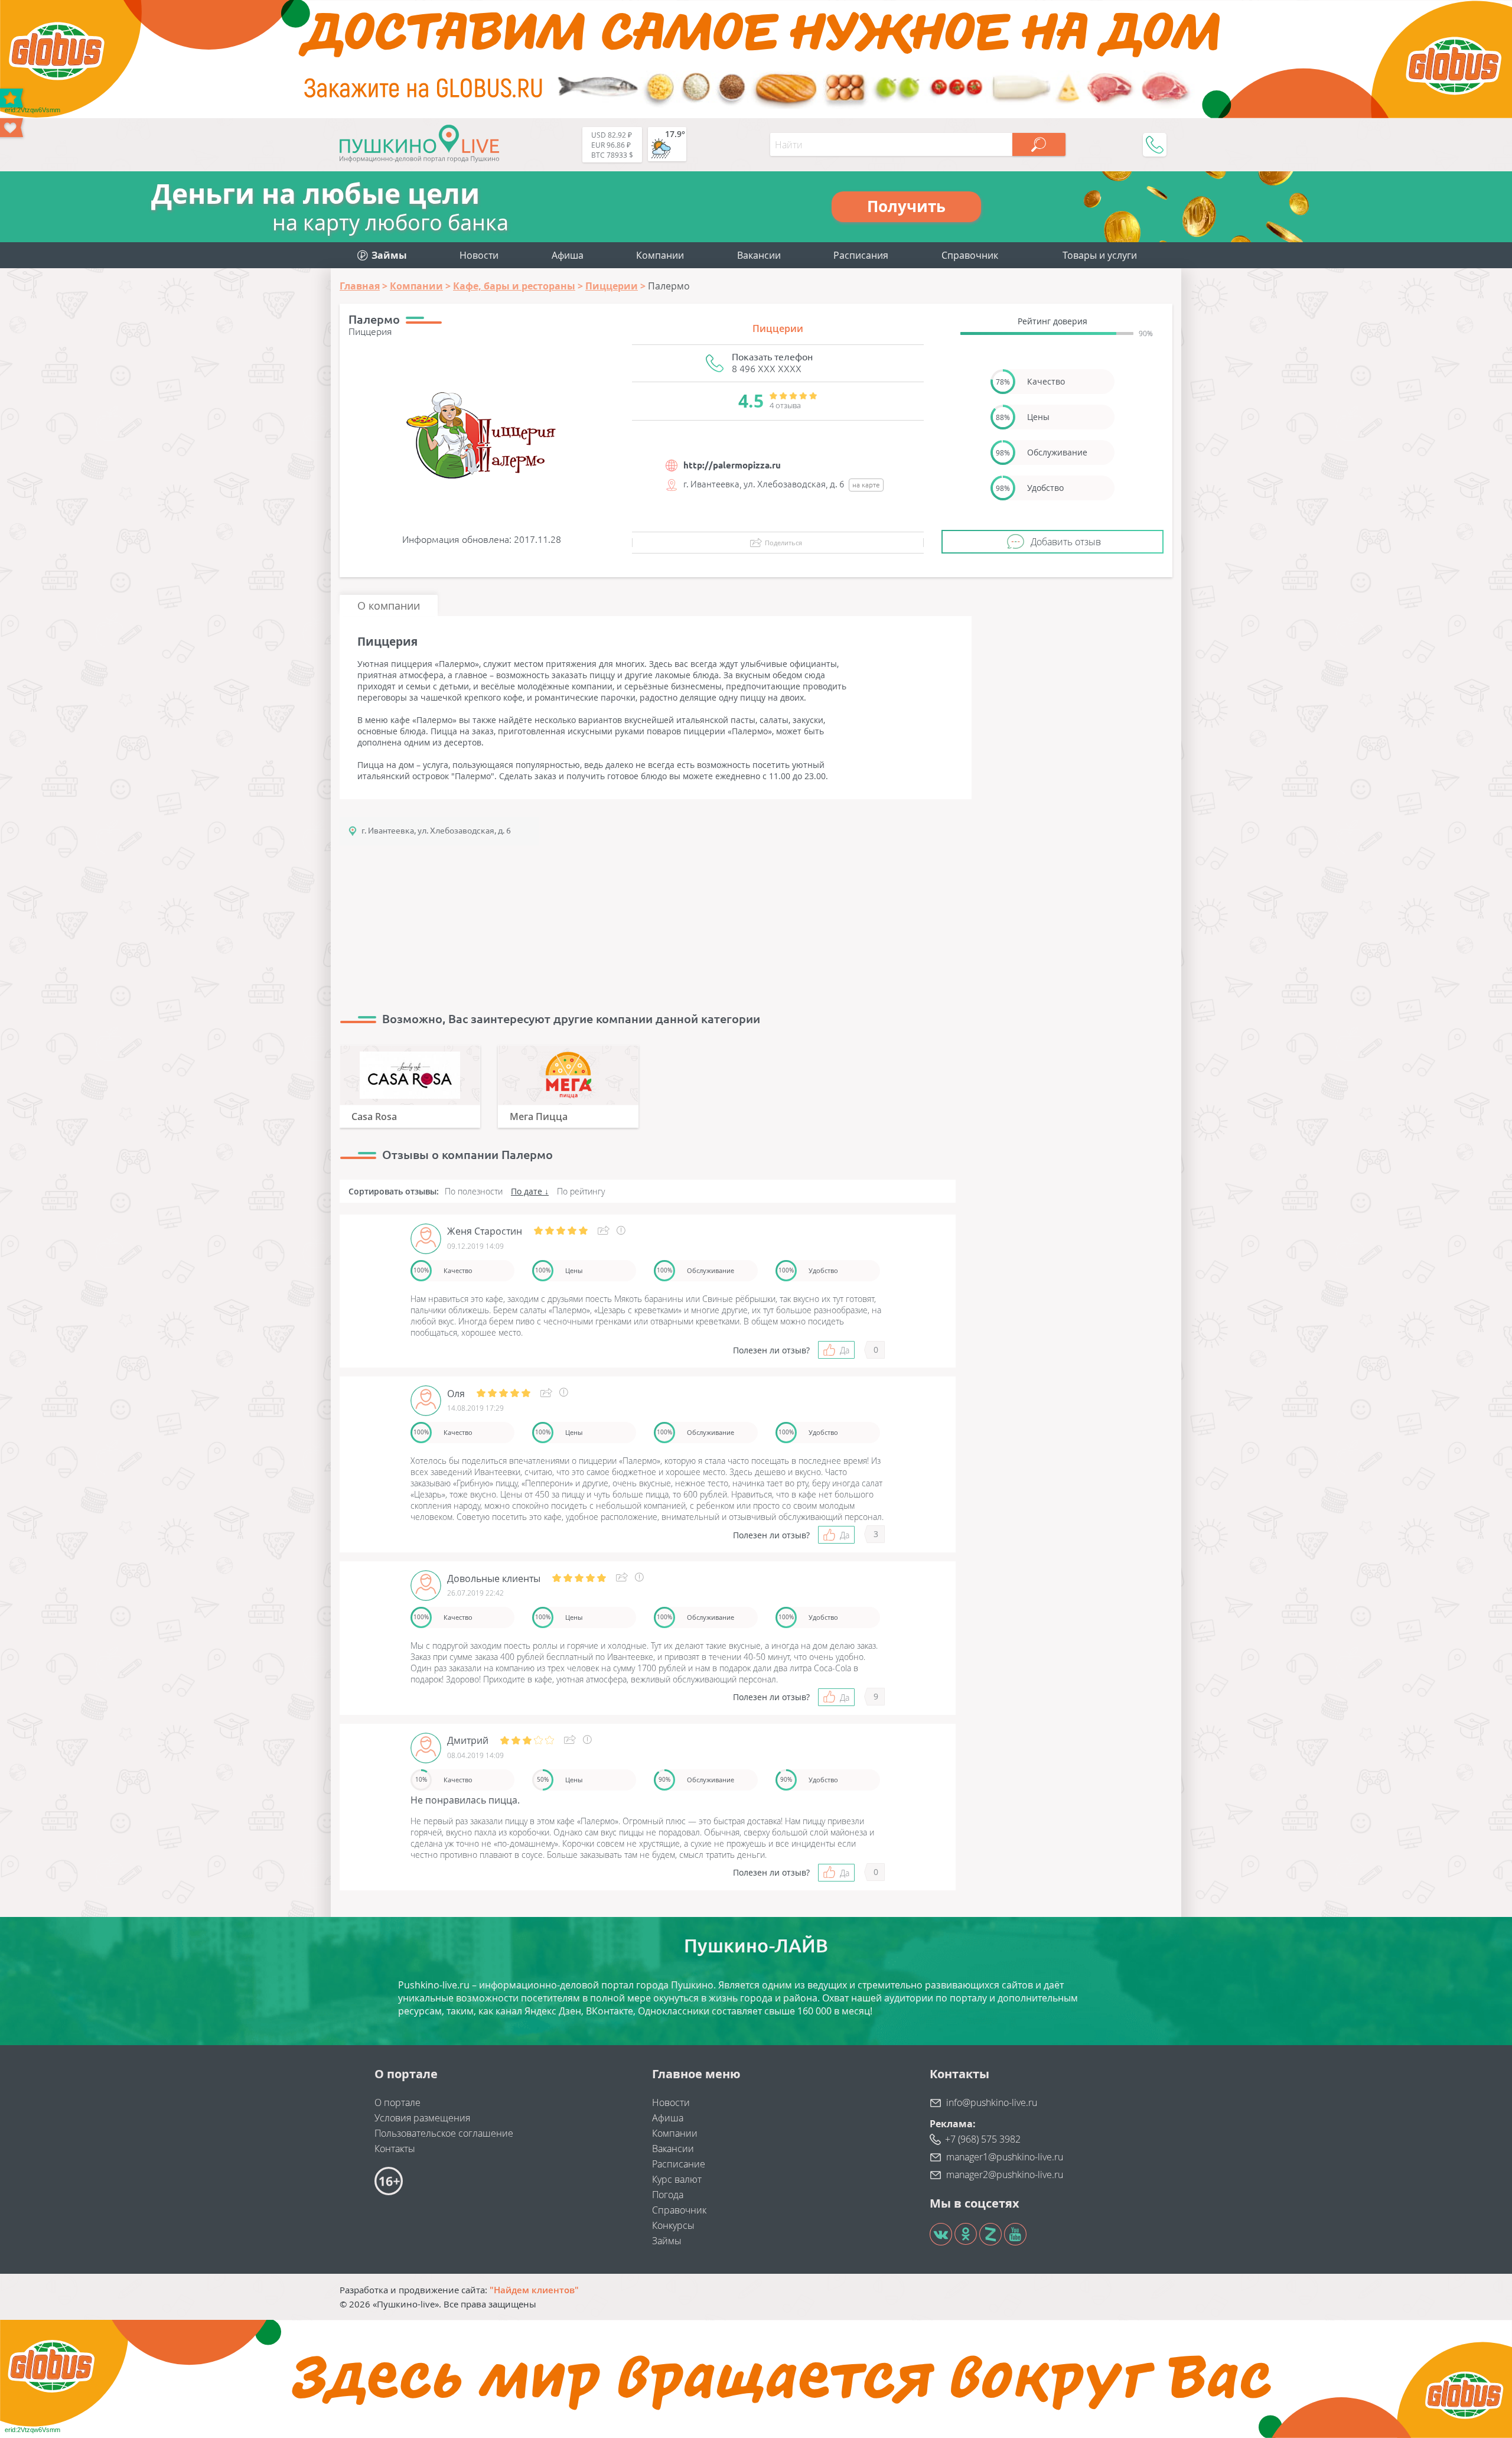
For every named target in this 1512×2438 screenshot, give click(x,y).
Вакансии (759, 255)
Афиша (568, 255)
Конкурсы (673, 2225)
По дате (527, 1191)
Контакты (395, 2149)
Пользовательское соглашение (444, 2133)
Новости (479, 255)
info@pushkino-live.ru (992, 2102)
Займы (667, 2241)
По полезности (474, 1191)
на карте (866, 485)
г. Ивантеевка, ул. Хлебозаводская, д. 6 (436, 831)
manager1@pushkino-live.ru (1005, 2157)
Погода (668, 2195)
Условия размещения (422, 2118)
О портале (397, 2102)
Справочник (970, 255)
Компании (660, 255)
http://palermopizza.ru (732, 465)
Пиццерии (778, 328)
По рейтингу (581, 1191)
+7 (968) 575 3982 (983, 2139)
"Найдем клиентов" (534, 2290)
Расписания (861, 255)
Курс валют (677, 2179)
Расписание (679, 2164)
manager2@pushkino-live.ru (1005, 2175)
